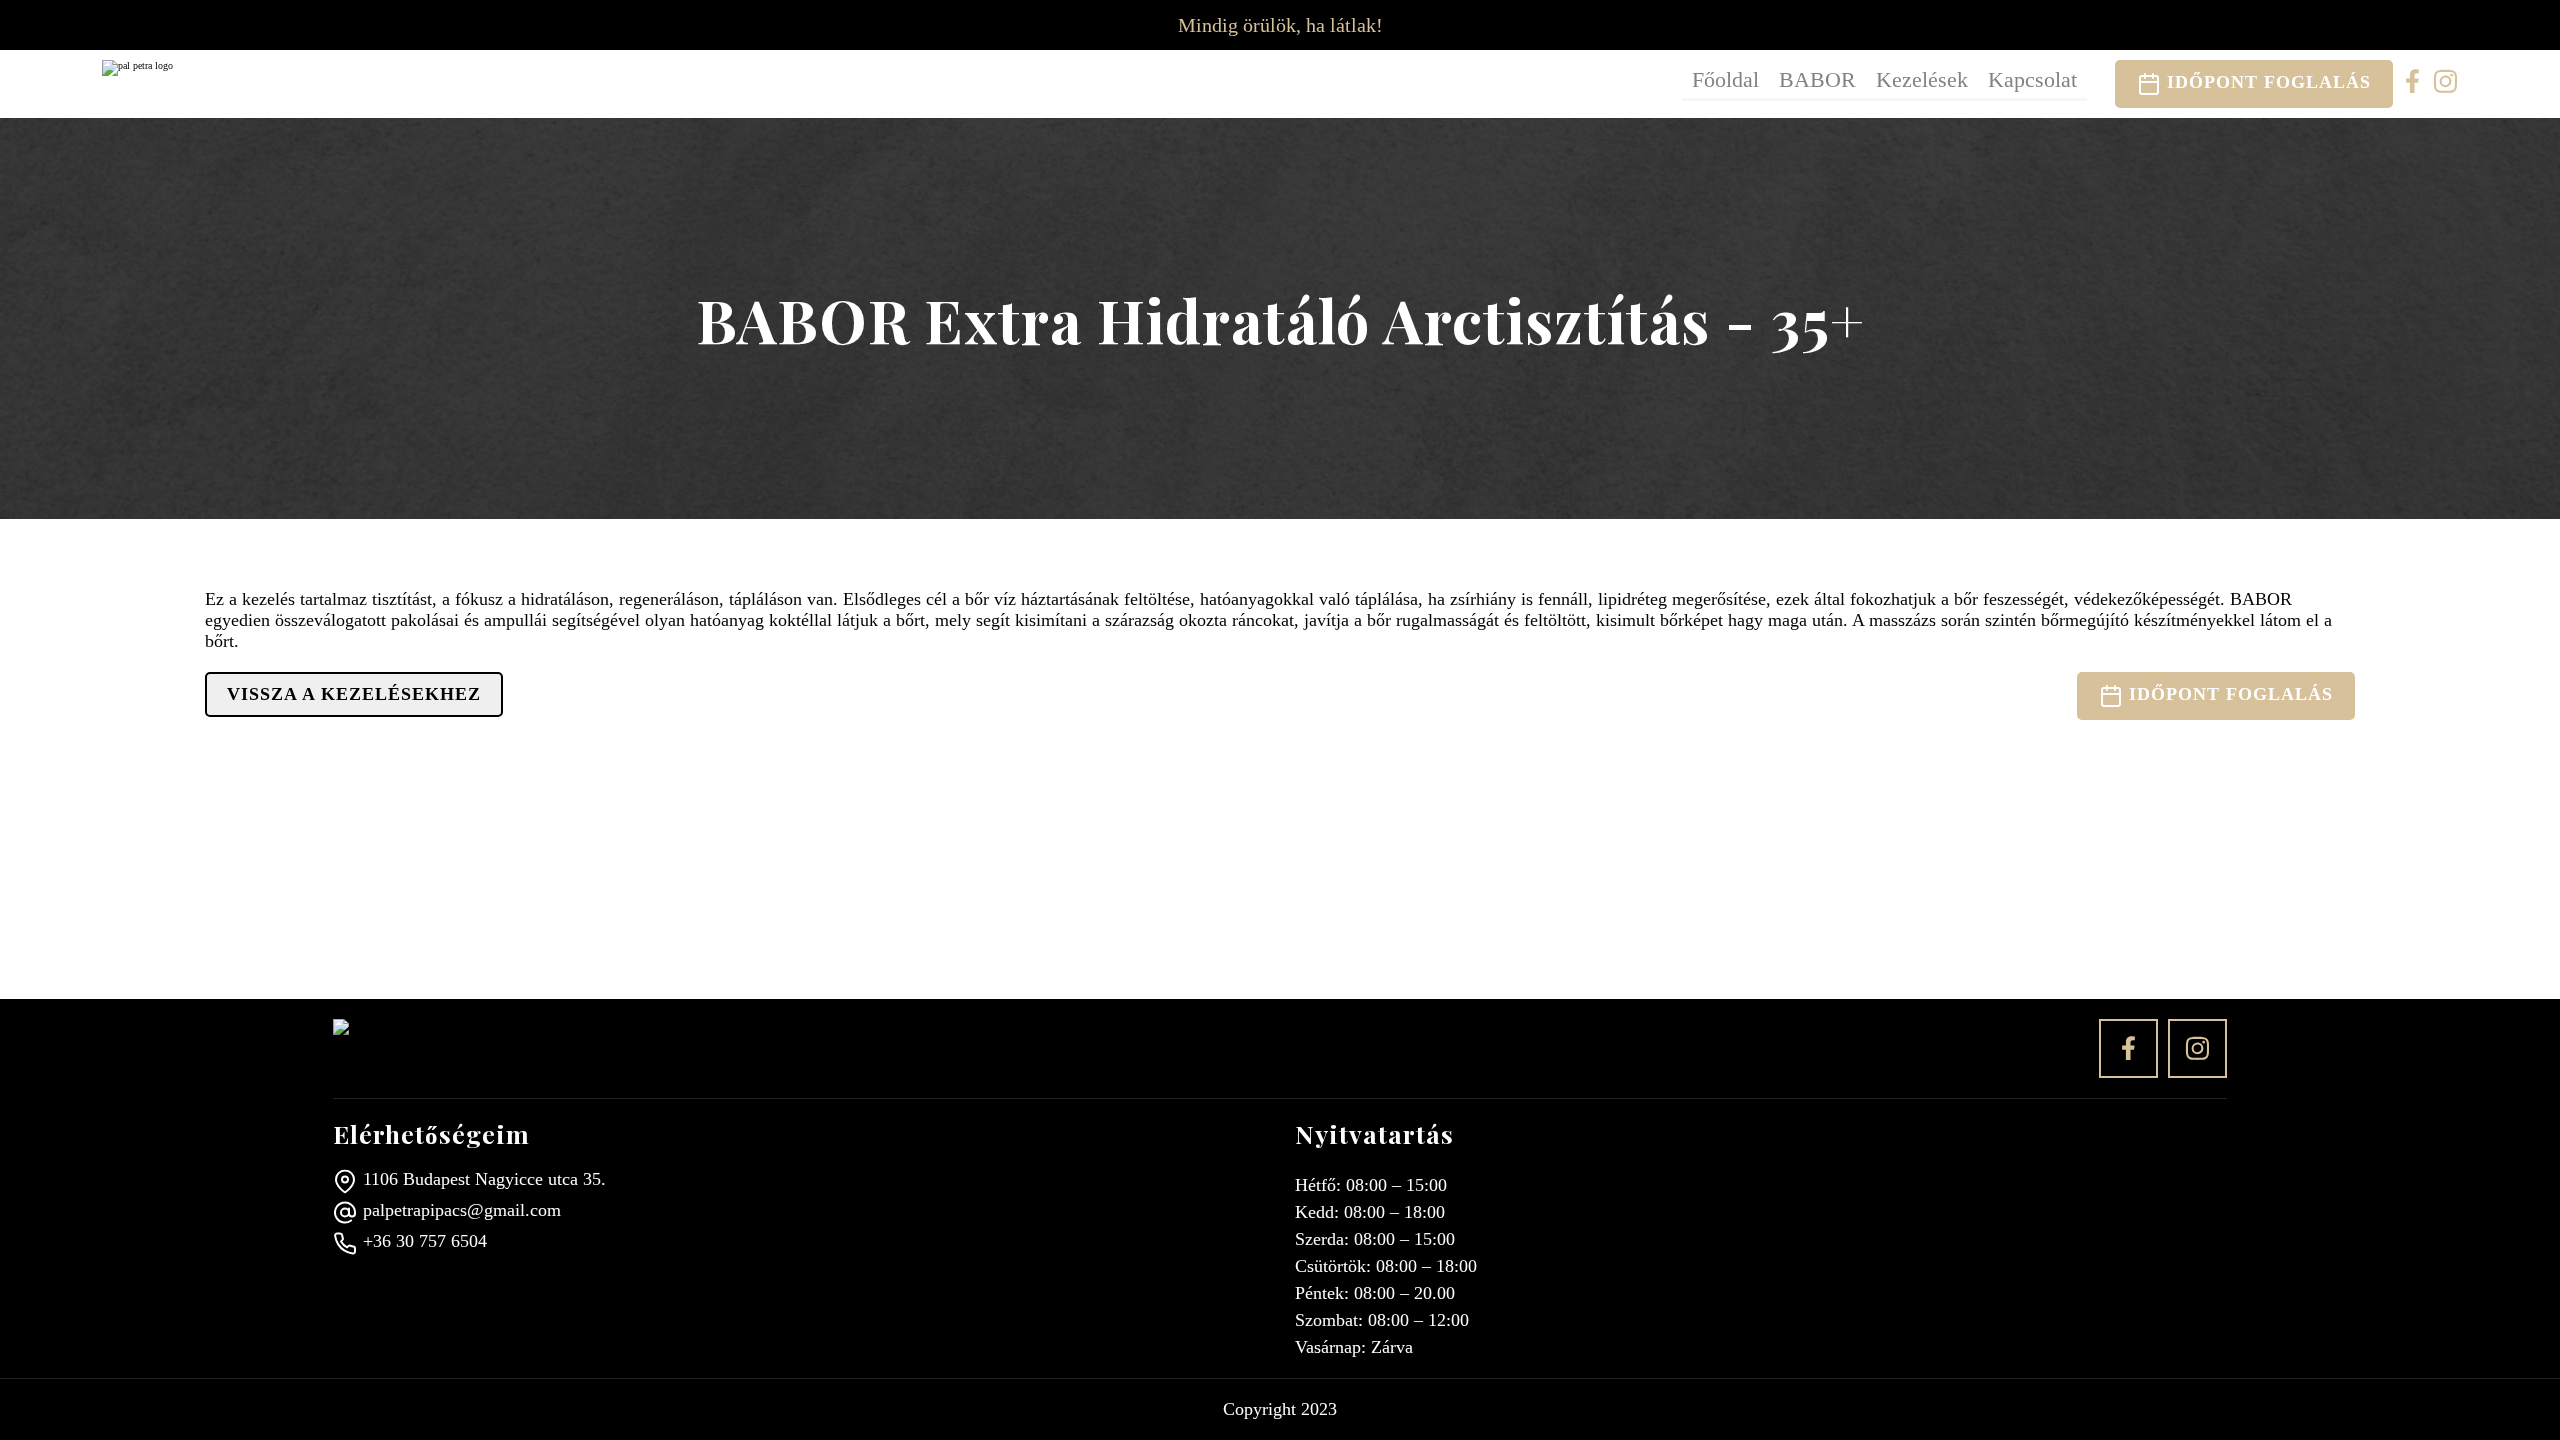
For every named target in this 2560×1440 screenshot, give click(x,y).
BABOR (1817, 79)
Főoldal (1725, 79)
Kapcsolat (2032, 79)
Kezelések (1922, 79)
